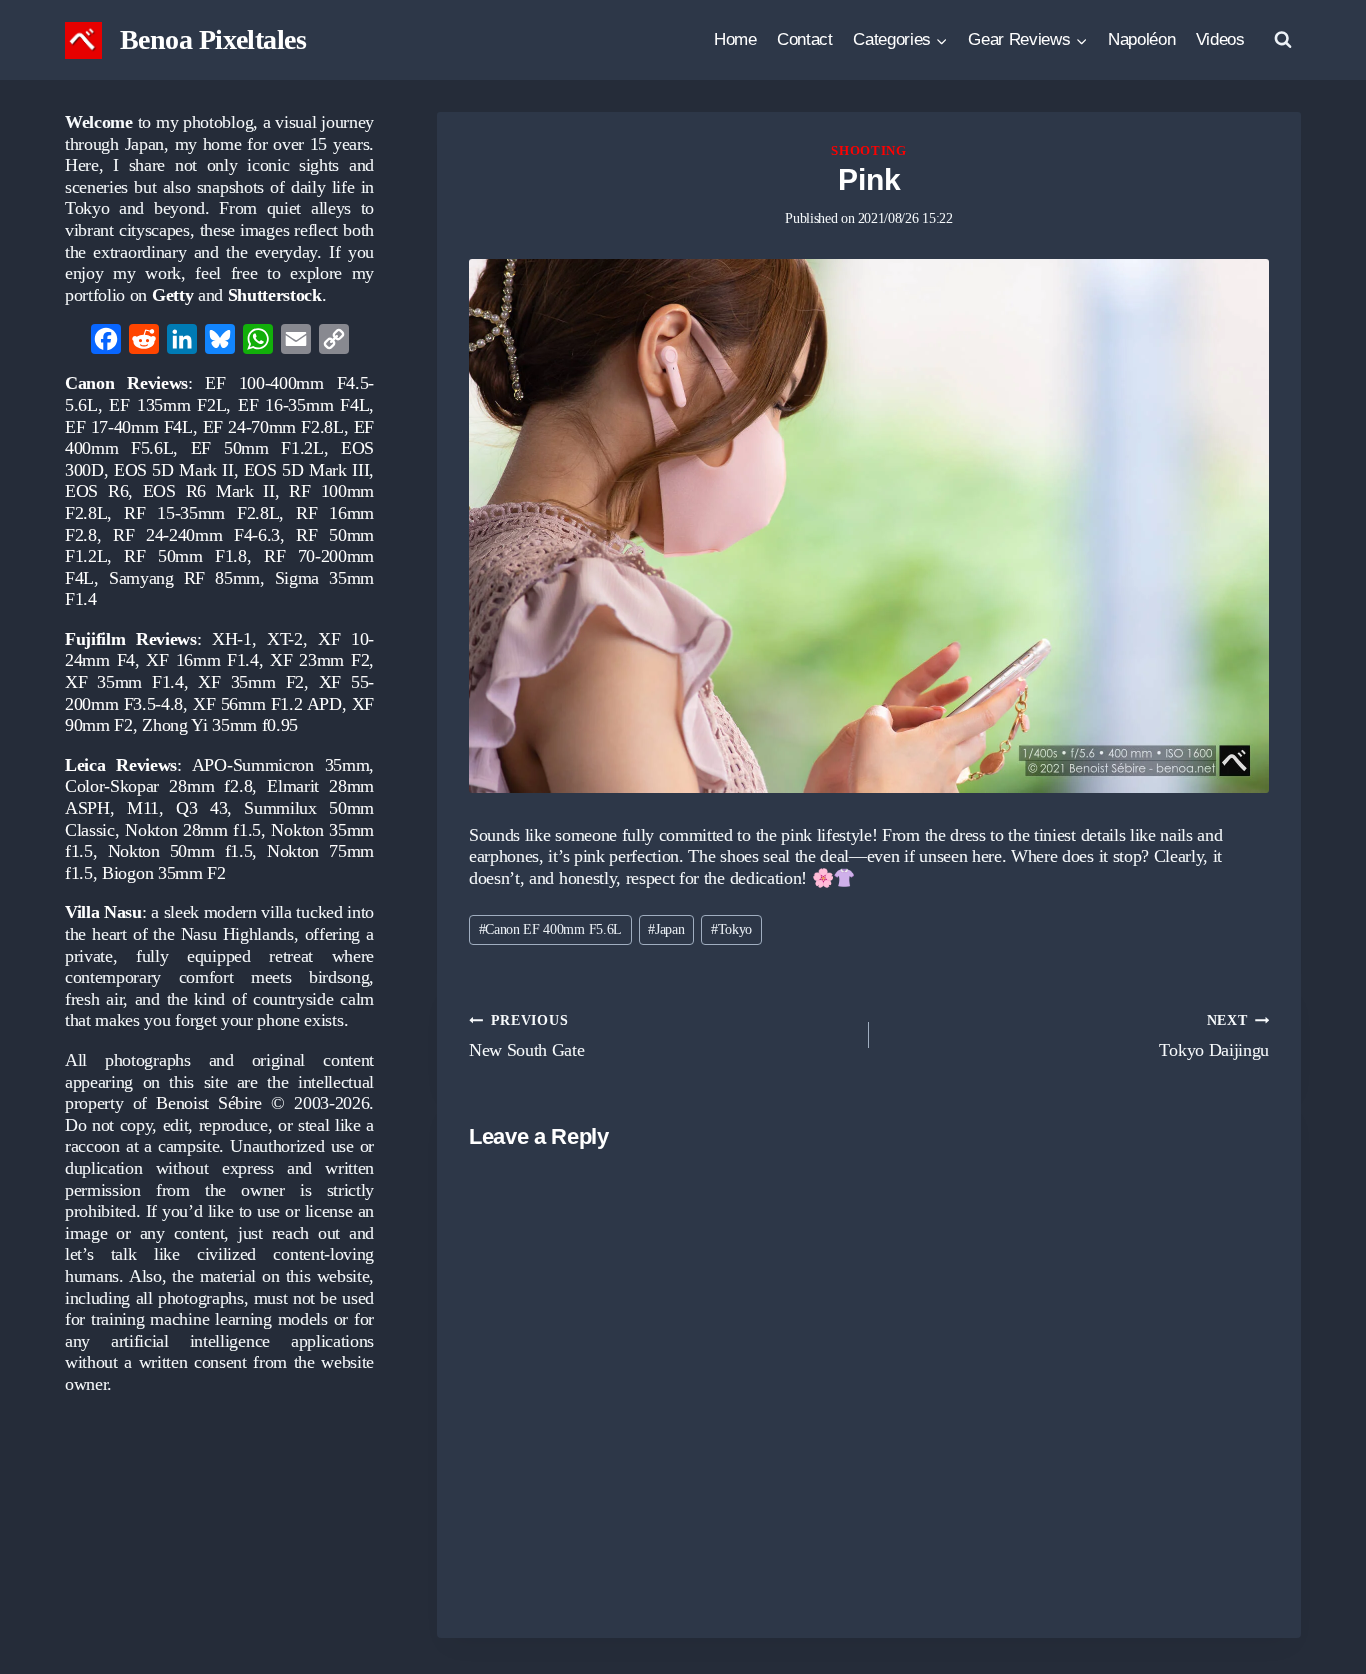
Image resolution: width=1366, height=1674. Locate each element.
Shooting (868, 151)
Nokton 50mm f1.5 (180, 851)
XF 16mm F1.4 (202, 660)
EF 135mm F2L (167, 405)
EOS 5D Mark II (174, 470)
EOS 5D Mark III (307, 470)
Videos (1220, 39)
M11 (143, 808)
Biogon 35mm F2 (164, 873)
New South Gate (527, 1036)
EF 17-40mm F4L (129, 427)
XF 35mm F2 (250, 682)
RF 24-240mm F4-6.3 (196, 535)
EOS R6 (96, 491)
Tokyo (731, 929)
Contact (805, 39)
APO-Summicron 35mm (281, 765)
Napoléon (1141, 39)
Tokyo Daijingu (1214, 1036)
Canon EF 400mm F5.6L (550, 929)
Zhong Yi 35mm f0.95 (220, 725)
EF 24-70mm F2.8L (273, 427)
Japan (666, 929)
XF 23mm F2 (319, 660)
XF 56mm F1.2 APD (267, 704)
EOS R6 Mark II (209, 491)
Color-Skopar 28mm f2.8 (158, 786)
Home (735, 39)
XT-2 (285, 639)
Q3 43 (201, 808)
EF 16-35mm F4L (303, 405)
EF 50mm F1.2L (257, 448)
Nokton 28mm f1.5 (193, 830)
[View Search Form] (1283, 40)
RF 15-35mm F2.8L (201, 513)
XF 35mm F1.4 (124, 682)
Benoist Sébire (209, 1103)
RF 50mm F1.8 (185, 556)
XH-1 (232, 639)
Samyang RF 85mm (184, 578)
